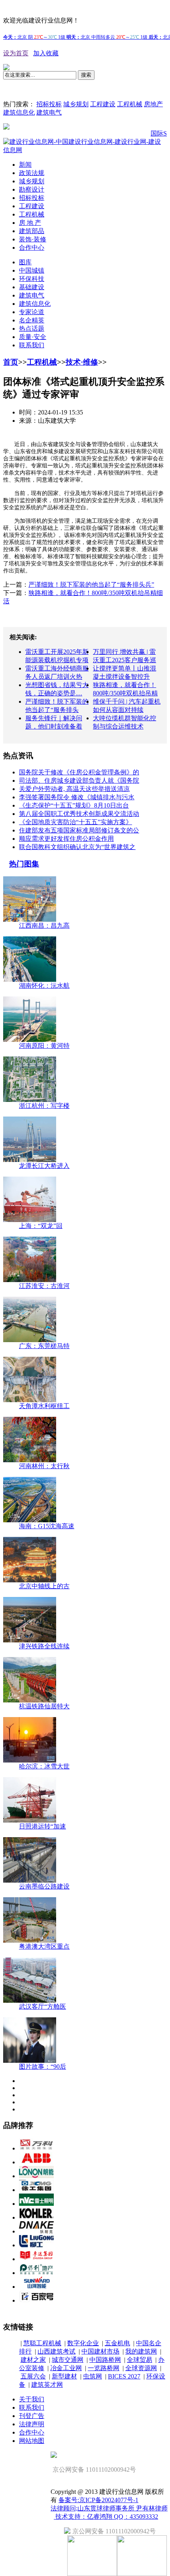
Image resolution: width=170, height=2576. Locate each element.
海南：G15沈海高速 (47, 1526)
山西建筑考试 (57, 2351)
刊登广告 (32, 2416)
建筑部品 (32, 231)
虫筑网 (93, 2376)
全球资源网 (141, 2368)
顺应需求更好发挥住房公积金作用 (66, 839)
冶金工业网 (66, 2368)
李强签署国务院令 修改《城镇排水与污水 (77, 797)
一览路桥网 (104, 2368)
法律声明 (32, 2424)
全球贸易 (140, 2360)
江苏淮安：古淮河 (44, 1286)
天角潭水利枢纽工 (44, 1406)
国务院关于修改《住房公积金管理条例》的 (79, 772)
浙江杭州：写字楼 (44, 1106)
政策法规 (32, 173)
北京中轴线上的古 (44, 1586)
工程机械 (130, 104)
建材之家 (33, 2360)
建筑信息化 (19, 112)
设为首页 (16, 53)
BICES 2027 (124, 2376)
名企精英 (32, 320)
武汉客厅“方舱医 (42, 2006)
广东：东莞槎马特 (44, 1346)
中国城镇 (32, 270)
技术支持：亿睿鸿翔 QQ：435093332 (106, 2517)
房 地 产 (30, 223)
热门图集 (24, 864)
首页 (11, 362)
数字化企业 (83, 2343)
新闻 (25, 165)
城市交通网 (68, 2360)
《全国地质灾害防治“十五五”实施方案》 (76, 822)
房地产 (153, 104)
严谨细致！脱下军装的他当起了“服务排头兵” (91, 585)
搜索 (86, 75)
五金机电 (117, 2343)
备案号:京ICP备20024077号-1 (98, 2500)
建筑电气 (49, 112)
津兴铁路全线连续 (44, 1646)
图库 (25, 262)
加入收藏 (46, 53)
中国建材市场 (100, 2351)
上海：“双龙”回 (41, 1226)
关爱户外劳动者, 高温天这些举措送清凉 (74, 789)
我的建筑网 (141, 2351)
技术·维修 (82, 362)
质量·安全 (33, 337)
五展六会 (33, 2376)
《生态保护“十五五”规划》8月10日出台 (74, 805)
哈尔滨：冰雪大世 (44, 1766)
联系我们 (32, 345)
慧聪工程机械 (42, 2343)
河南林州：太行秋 (44, 1466)
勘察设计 (32, 189)
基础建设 (32, 287)
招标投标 (49, 104)
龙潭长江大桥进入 (44, 1166)
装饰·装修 (33, 239)
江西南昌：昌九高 (44, 926)
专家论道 (32, 312)
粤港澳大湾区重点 (44, 1946)
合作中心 (32, 248)
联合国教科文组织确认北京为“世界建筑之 (77, 847)
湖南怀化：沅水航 (44, 986)
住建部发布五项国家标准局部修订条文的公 (79, 830)
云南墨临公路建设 (44, 1886)
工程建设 (103, 104)
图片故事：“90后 (42, 2067)
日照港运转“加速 (42, 1826)
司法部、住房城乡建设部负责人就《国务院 (79, 781)
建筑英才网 (47, 2385)
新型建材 (64, 2376)
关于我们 (32, 2399)
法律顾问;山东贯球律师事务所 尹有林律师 (109, 2508)
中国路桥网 (105, 2360)
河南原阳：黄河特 (44, 1046)
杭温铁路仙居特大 (44, 1706)
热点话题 (32, 329)
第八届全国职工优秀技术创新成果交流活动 (79, 814)
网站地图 (32, 2441)
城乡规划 (76, 104)
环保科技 (32, 279)
